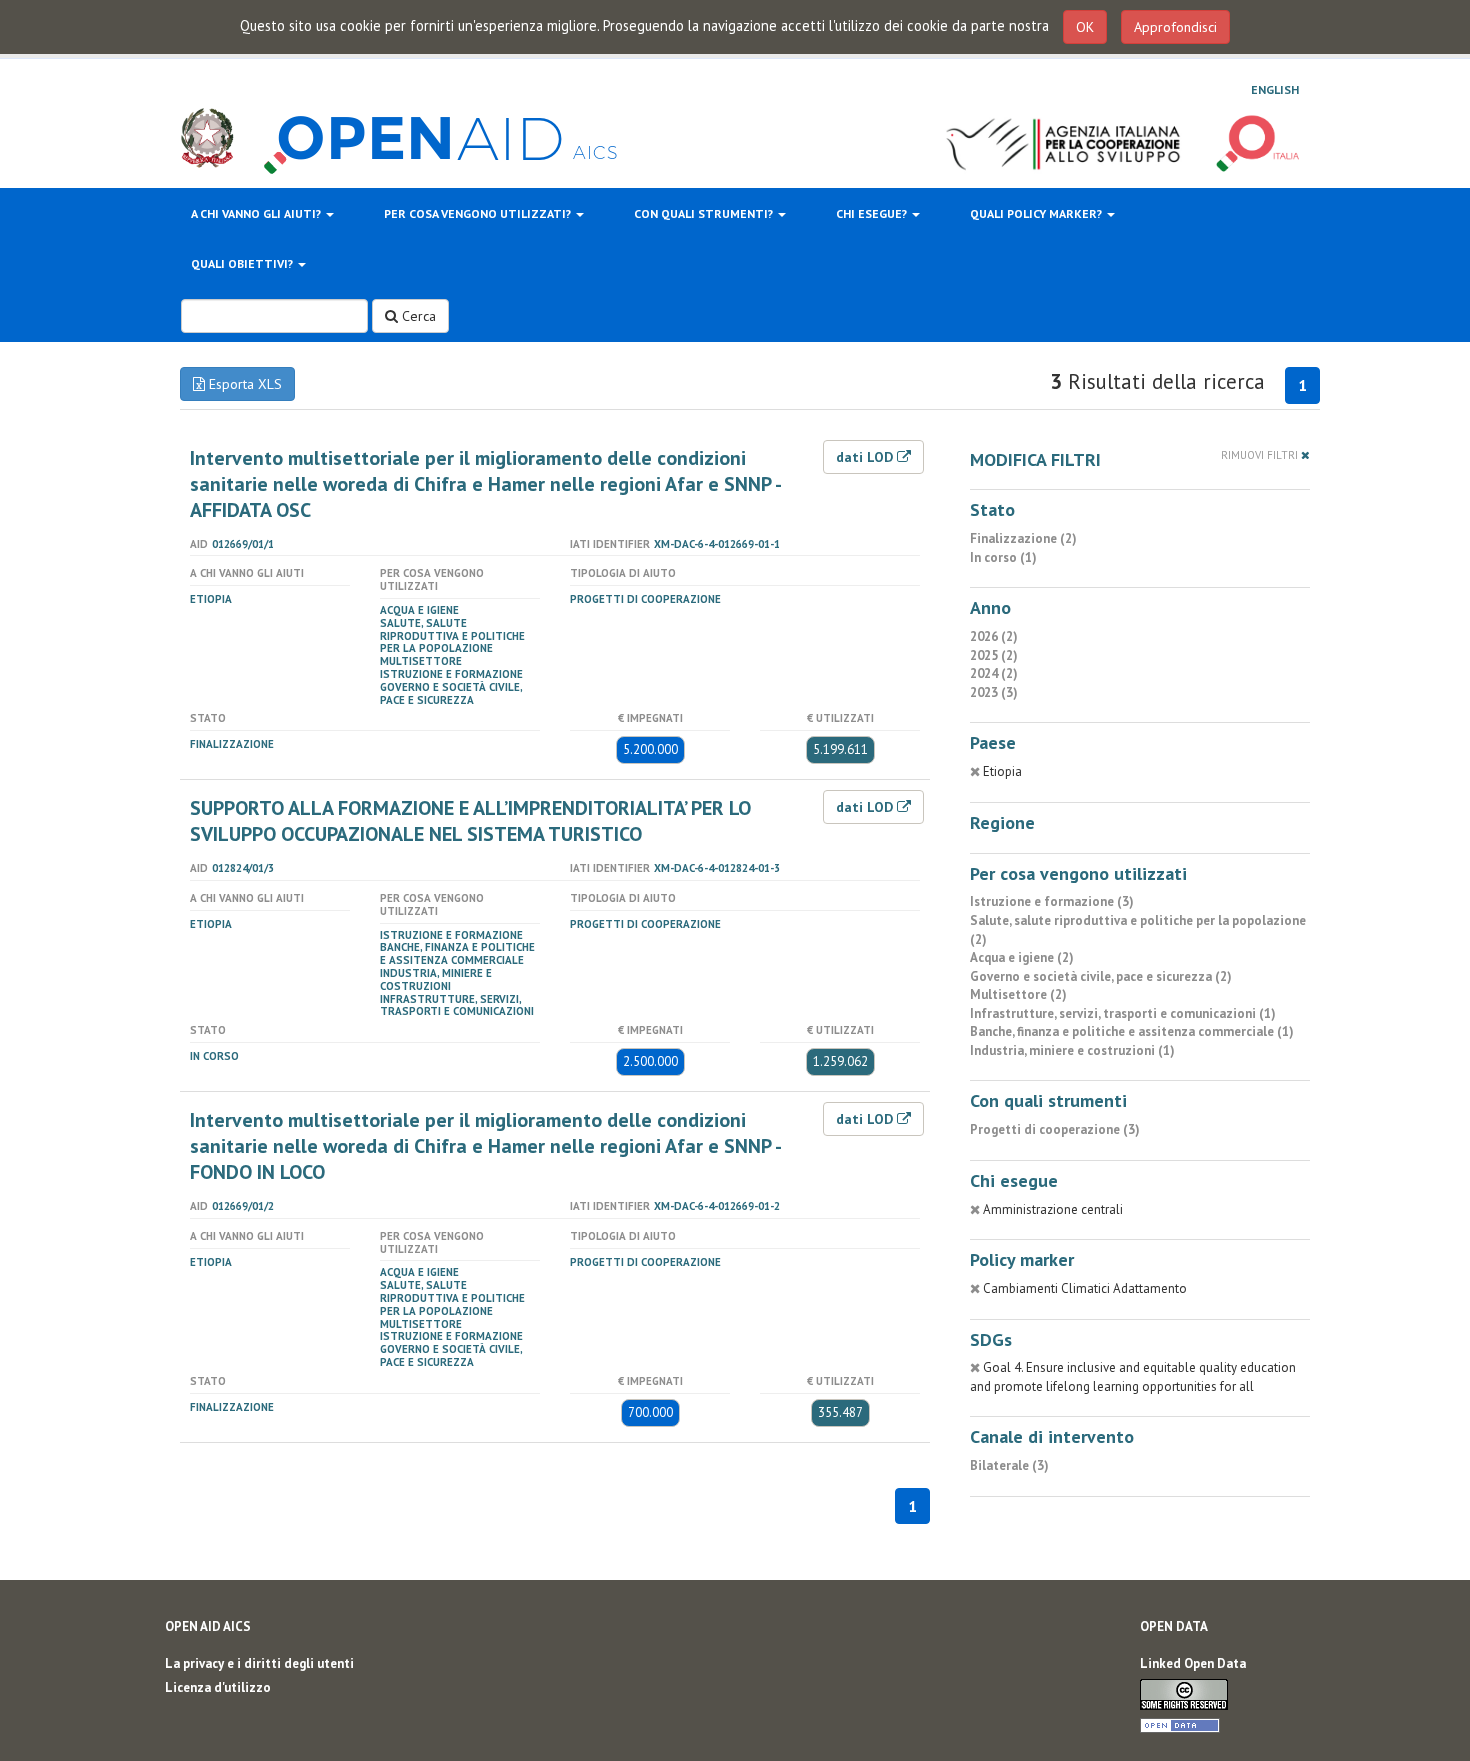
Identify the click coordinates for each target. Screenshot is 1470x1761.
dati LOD (866, 457)
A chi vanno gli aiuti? (257, 213)
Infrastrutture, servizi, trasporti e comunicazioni (457, 1005)
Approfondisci (1175, 27)
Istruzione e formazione (451, 674)
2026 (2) (994, 636)
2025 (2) (994, 655)
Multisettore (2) (1018, 994)
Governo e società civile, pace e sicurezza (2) (1101, 976)
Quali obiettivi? (243, 263)
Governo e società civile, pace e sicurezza (451, 693)
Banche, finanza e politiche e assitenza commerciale (457, 953)
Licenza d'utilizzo (218, 1687)
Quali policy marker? (1037, 213)
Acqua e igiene (419, 610)
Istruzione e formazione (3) (1052, 901)
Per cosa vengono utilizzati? (479, 213)
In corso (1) (1003, 557)
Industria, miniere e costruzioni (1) (1072, 1050)
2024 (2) (994, 673)
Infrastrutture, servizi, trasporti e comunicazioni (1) (1123, 1013)
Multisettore (421, 661)
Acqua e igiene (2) (1022, 957)
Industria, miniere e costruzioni (436, 979)
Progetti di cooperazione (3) (1055, 1129)
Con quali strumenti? (705, 213)
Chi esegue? (873, 213)
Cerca (417, 316)
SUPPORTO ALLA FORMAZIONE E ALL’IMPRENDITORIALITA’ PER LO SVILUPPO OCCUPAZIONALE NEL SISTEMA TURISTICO (470, 821)
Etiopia (211, 599)
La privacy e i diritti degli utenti (259, 1663)
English (1275, 89)
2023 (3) (994, 692)
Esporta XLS (243, 384)
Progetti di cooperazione (645, 599)
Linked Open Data (1193, 1663)
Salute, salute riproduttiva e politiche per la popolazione (452, 636)
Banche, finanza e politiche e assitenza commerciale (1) (1132, 1031)
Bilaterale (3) (1009, 1465)
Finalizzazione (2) (1023, 538)
